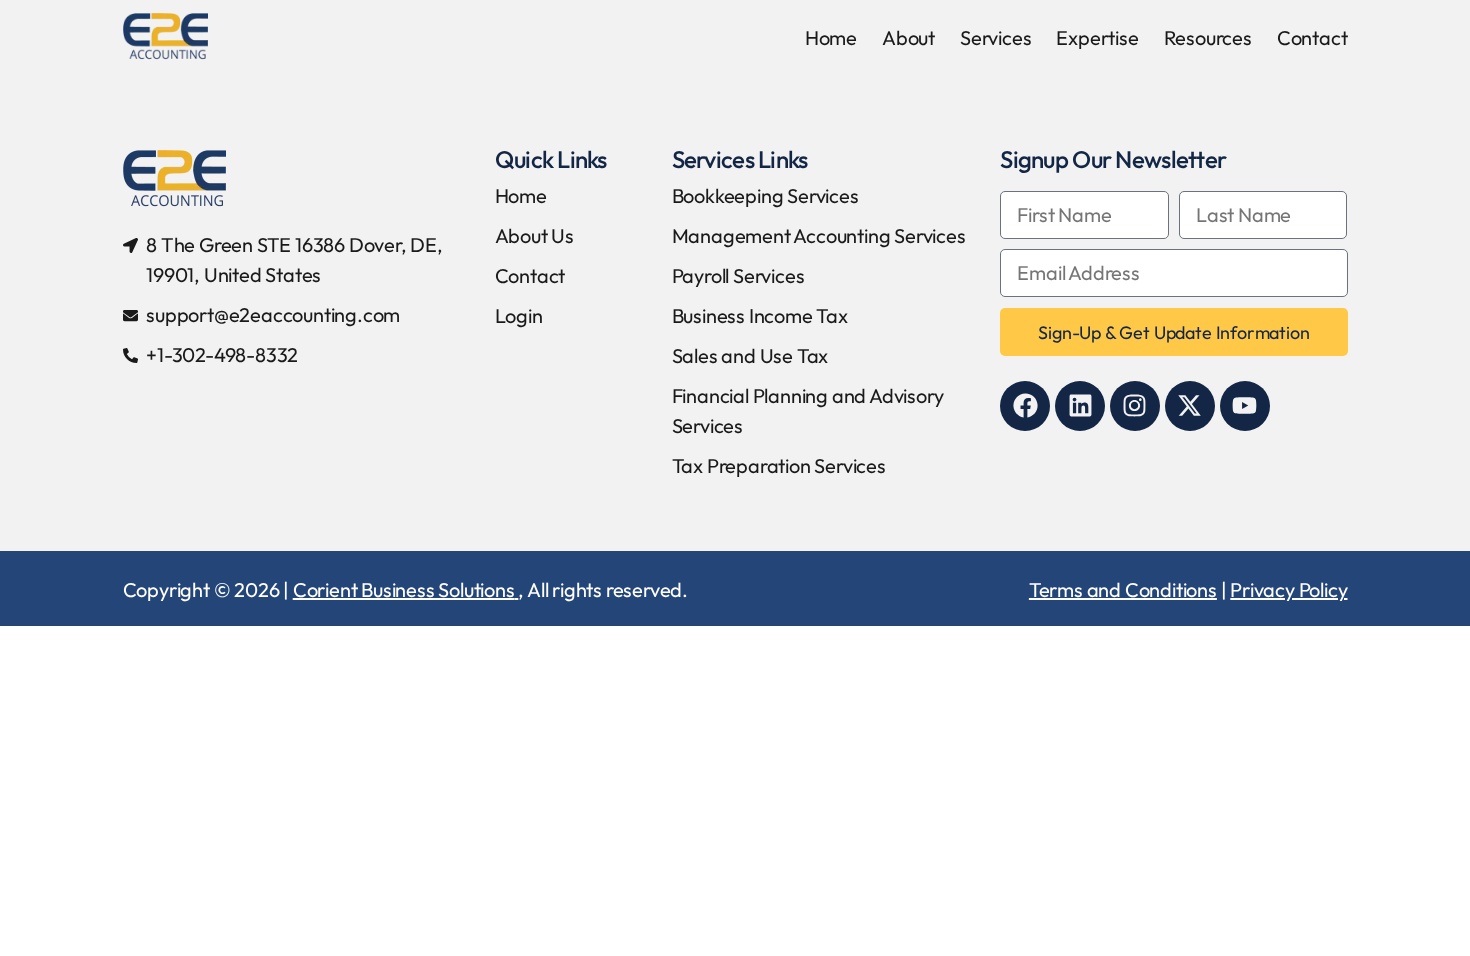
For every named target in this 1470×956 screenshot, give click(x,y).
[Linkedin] (1080, 406)
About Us (534, 235)
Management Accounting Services (819, 235)
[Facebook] (1025, 406)
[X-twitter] (1190, 406)
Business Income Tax (760, 315)
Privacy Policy (1288, 589)
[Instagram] (1135, 406)
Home (831, 37)
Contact (1312, 37)
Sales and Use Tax (750, 355)
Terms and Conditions (1123, 589)
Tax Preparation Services (779, 465)
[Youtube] (1245, 406)
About (908, 37)
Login (519, 315)
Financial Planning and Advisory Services (808, 410)
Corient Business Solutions (404, 589)
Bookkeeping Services (765, 195)
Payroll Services (738, 275)
